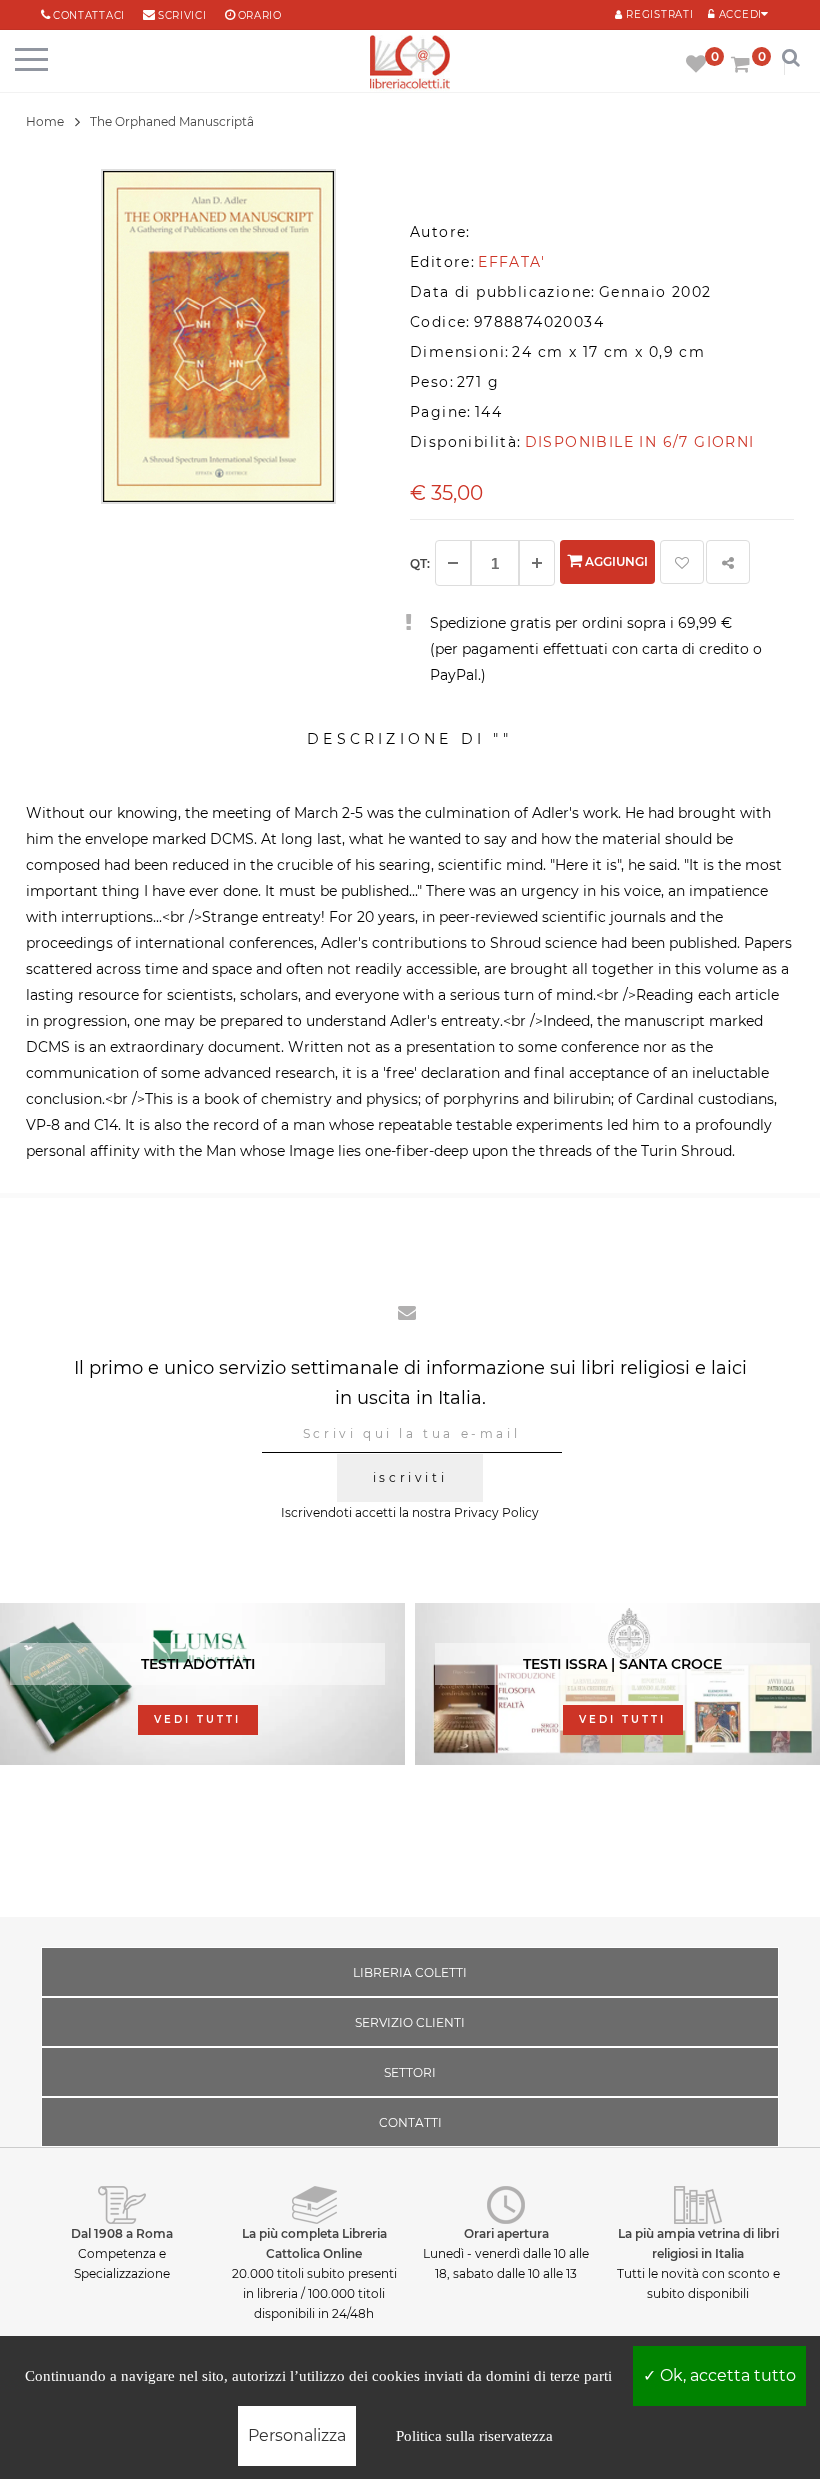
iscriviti (410, 1477)
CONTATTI (410, 2122)
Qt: (420, 563)
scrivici (182, 15)
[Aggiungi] (537, 563)
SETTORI (410, 2072)
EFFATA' (511, 262)
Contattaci (89, 15)
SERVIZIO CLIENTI (410, 2022)
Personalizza (297, 2435)
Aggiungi (615, 561)
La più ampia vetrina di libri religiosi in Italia (698, 2243)
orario (260, 15)
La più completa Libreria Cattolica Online (314, 2243)
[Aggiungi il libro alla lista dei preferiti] (682, 562)
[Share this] (728, 562)
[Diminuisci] (453, 563)
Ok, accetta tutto (726, 2375)
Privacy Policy (496, 1512)
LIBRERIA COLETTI (410, 1972)
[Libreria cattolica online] (410, 63)
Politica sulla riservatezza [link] (474, 2436)
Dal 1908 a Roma (122, 2233)
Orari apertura (506, 2233)
